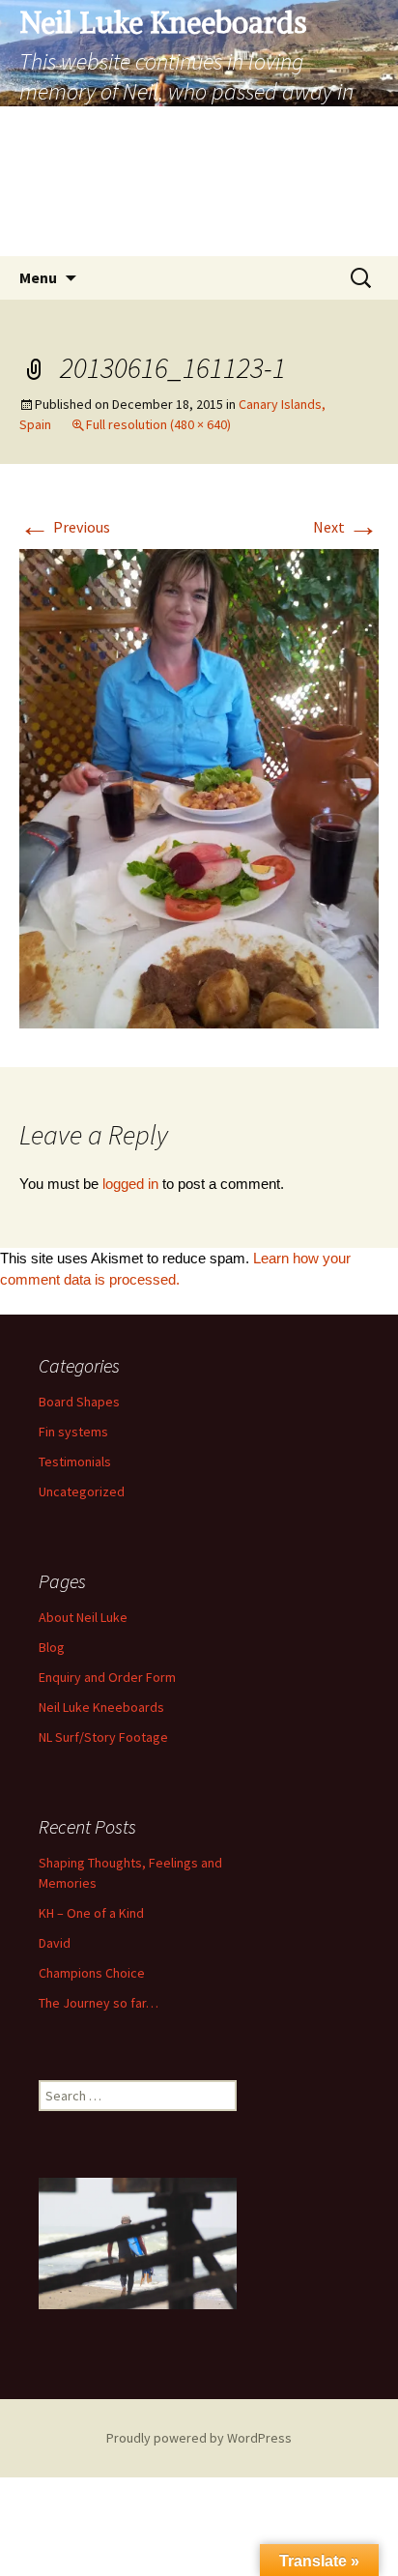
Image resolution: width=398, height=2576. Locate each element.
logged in (130, 1184)
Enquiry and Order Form (107, 1677)
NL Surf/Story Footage (103, 1737)
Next (346, 527)
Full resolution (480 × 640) (158, 424)
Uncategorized (82, 1491)
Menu (38, 277)
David (55, 1943)
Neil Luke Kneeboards (101, 1707)
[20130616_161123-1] (199, 787)
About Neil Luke (83, 1617)
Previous (65, 527)
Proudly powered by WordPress (199, 2438)
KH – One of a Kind (91, 1913)
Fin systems (73, 1432)
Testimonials (75, 1462)
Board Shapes (79, 1402)
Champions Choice (92, 1973)
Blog (52, 1647)
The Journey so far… (99, 2003)
